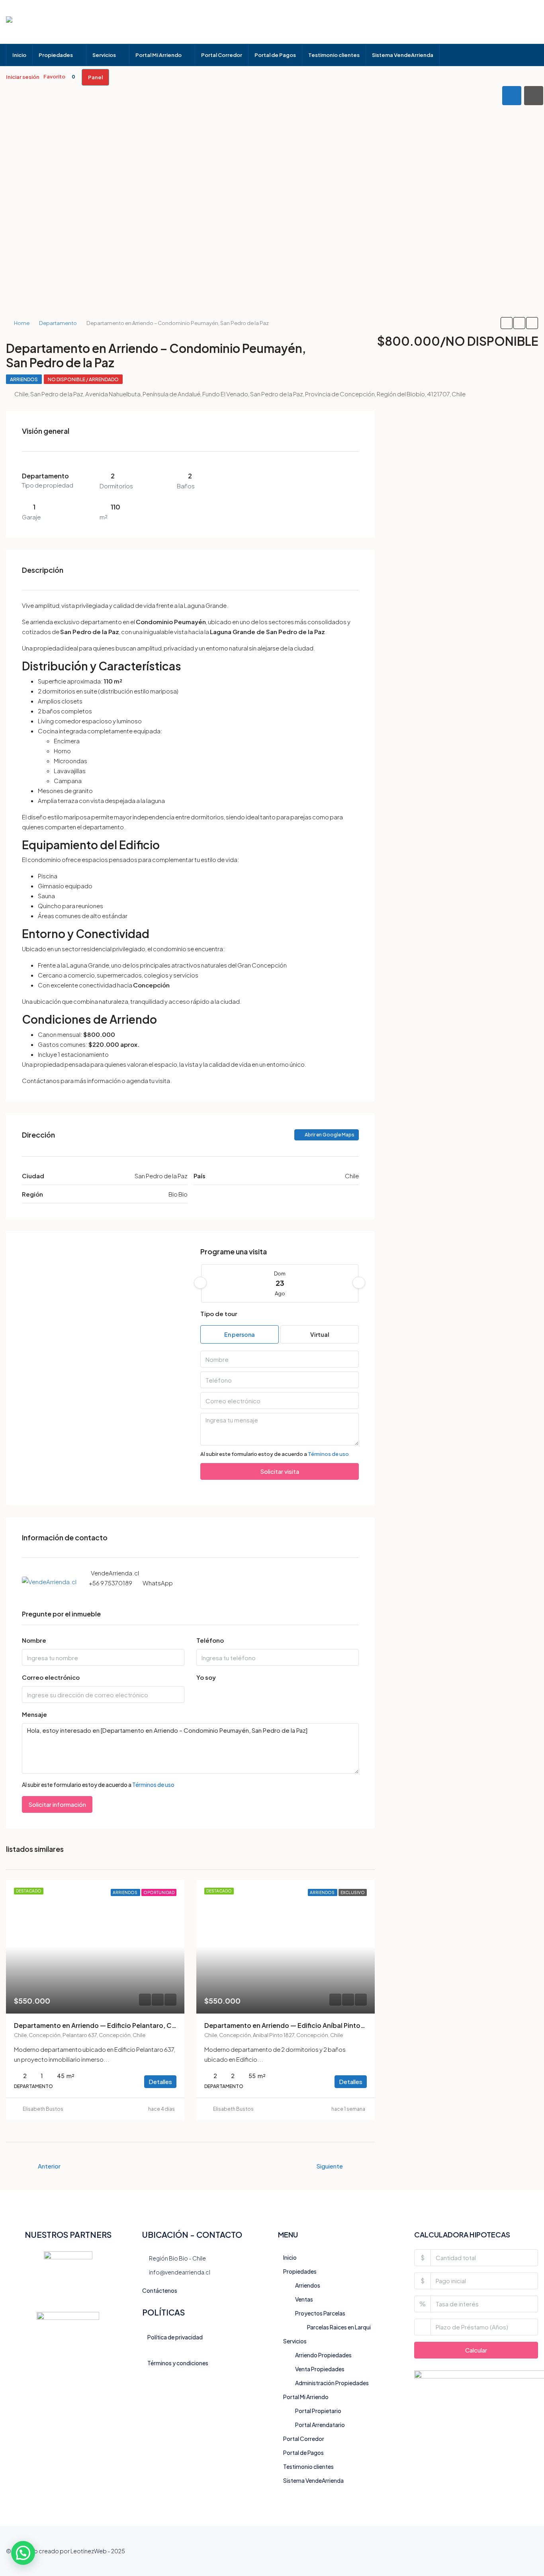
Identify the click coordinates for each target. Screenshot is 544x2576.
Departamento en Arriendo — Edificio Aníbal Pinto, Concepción (304, 2025)
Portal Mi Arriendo (159, 55)
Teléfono (210, 1640)
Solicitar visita (280, 1471)
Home (22, 323)
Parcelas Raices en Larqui (339, 2327)
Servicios (104, 55)
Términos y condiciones (178, 2363)
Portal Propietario (318, 2411)
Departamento (58, 323)
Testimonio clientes (334, 55)
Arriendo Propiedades (323, 2355)
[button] (23, 2553)
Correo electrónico (51, 1677)
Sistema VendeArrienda (403, 55)
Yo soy (206, 1677)
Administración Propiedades (332, 2383)
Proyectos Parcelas (320, 2313)
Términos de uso (328, 1454)
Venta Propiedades (320, 2369)
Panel (95, 77)
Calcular (476, 2350)
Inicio (19, 55)
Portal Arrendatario (320, 2425)
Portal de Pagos (275, 55)
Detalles (160, 2081)
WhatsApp (158, 1583)
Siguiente (330, 2166)
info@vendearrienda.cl (180, 2272)
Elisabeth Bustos (43, 2109)
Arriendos (24, 379)
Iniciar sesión (23, 77)
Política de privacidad (175, 2337)
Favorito (59, 76)
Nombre (34, 1640)
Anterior (49, 2166)
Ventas (304, 2299)
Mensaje (34, 1714)
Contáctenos (160, 2290)
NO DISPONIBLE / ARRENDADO (83, 379)
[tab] (512, 96)
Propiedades (56, 55)
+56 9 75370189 (111, 1583)
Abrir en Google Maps (329, 1135)
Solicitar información (57, 1804)
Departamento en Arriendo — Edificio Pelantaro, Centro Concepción (122, 2025)
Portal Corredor (222, 55)
